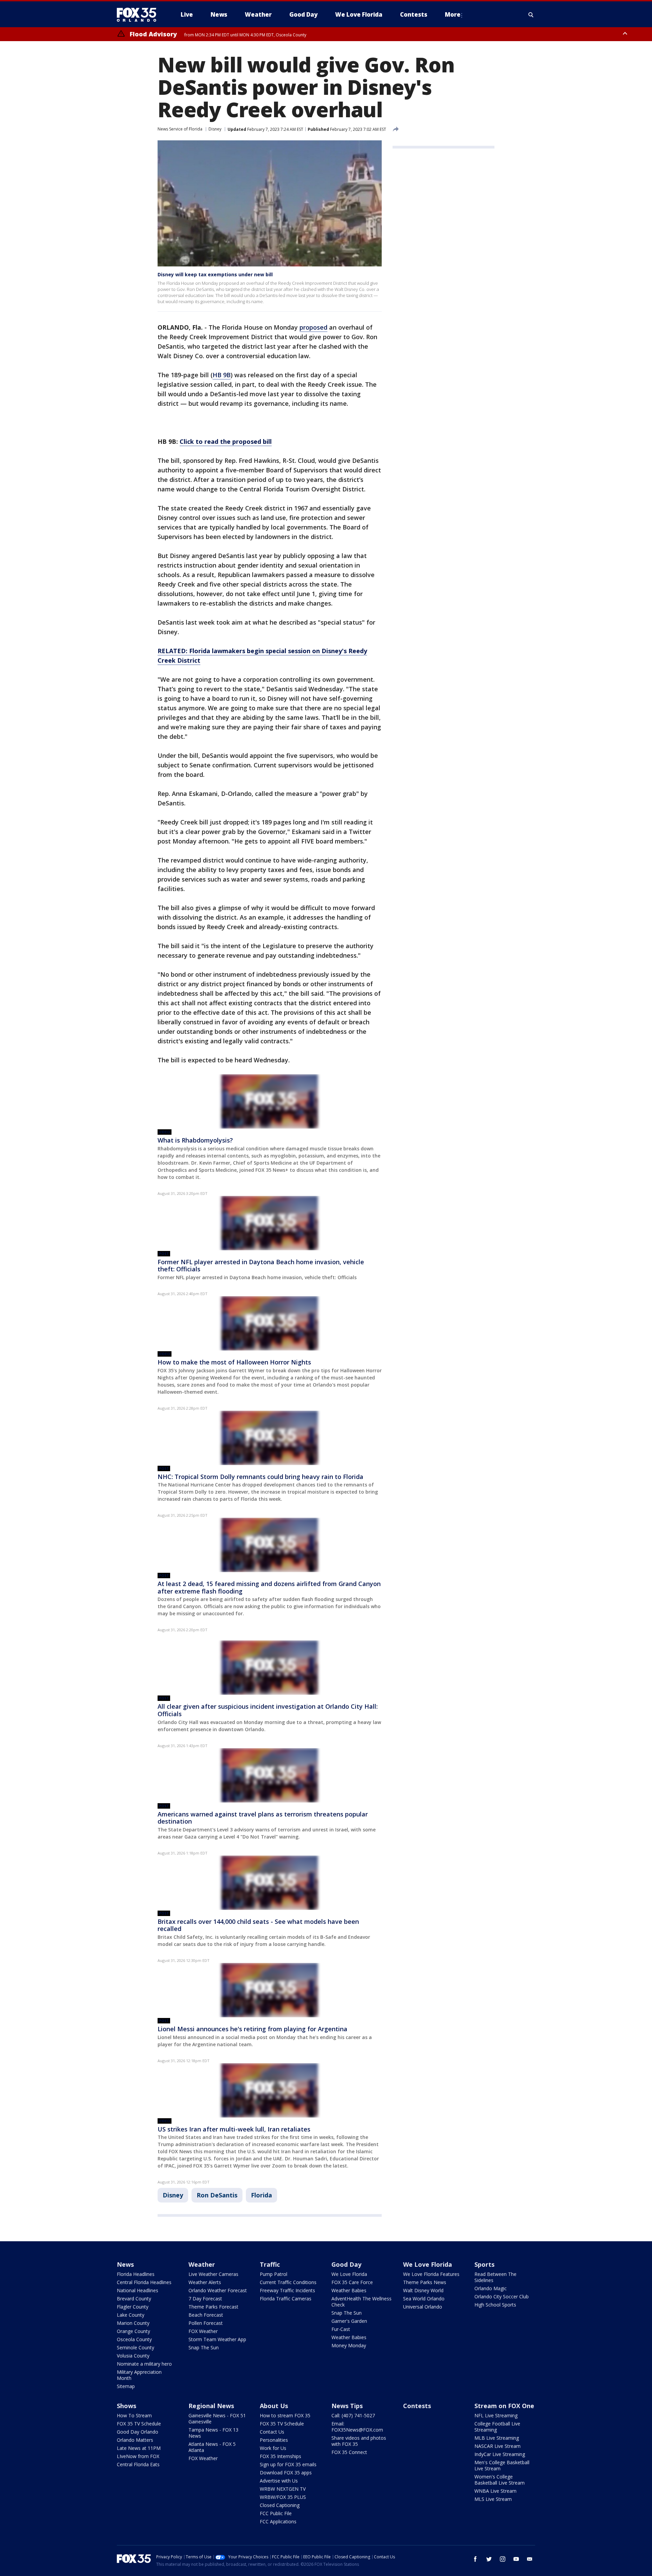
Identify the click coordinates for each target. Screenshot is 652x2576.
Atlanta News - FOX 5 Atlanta (212, 2447)
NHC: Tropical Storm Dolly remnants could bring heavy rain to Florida (260, 1477)
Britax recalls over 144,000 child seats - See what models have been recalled (258, 1925)
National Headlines (138, 2290)
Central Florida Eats (138, 2464)
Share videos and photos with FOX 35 (359, 2441)
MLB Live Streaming (497, 2438)
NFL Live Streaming (496, 2415)
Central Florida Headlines (144, 2282)
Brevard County (134, 2299)
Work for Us (273, 2448)
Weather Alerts (205, 2282)
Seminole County (135, 2347)
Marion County (133, 2323)
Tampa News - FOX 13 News (213, 2433)
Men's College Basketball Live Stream (502, 2465)
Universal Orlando (423, 2307)
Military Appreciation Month (139, 2375)
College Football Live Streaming (497, 2427)
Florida (261, 2195)
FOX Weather (203, 2331)
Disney (215, 129)
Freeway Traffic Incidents (287, 2290)
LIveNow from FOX (138, 2456)
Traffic (270, 2264)
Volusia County (133, 2356)
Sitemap (126, 2386)
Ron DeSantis (217, 2195)
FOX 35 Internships (280, 2456)
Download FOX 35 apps (286, 2473)
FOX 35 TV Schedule (139, 2424)
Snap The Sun (204, 2347)
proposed (313, 327)
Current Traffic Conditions (288, 2282)
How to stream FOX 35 (285, 2415)
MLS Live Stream (493, 2499)
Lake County (131, 2315)
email (530, 2559)
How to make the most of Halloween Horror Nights (234, 1362)
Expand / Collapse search (531, 15)
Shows (126, 2406)
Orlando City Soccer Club (502, 2296)
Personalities (274, 2440)
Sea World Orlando (424, 2299)
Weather (202, 2264)
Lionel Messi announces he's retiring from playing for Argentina (252, 2029)
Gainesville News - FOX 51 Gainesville (217, 2418)
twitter (489, 2559)
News (125, 2264)
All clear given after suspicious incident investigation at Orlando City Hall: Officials (268, 1710)
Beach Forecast (206, 2315)
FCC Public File (276, 2513)
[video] (270, 1101)
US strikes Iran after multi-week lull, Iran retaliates (234, 2129)
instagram (503, 2559)
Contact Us (272, 2432)
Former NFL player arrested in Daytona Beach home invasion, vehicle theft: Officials (261, 1266)
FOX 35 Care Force (352, 2282)
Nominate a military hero (144, 2364)
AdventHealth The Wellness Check (361, 2302)
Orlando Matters (135, 2440)
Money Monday (349, 2345)
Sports (484, 2264)
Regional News (211, 2406)
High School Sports (495, 2305)
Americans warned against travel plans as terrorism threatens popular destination (263, 1818)
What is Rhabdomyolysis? (195, 1140)
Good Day (346, 2264)
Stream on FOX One (504, 2406)
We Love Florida (349, 2274)
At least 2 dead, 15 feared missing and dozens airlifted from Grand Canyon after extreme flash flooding (269, 1587)
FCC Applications (278, 2521)
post (164, 1254)
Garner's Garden (349, 2321)
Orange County (133, 2331)
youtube (516, 2559)
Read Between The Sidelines (495, 2277)
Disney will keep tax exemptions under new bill (215, 274)
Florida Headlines (136, 2274)
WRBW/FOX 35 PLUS (283, 2497)
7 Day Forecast (205, 2299)
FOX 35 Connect (349, 2452)
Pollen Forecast (206, 2323)
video (165, 1132)
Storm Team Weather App (217, 2339)
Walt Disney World (423, 2290)
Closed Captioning (280, 2505)
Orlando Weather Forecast (218, 2290)
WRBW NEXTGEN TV (283, 2489)
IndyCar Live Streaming (500, 2454)
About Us (274, 2406)
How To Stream (134, 2415)
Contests (417, 2406)
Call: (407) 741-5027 (353, 2415)
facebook (475, 2559)
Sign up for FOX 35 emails (288, 2464)
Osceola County (134, 2339)
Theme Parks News (425, 2282)
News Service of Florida (180, 129)
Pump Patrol (274, 2274)
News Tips (347, 2406)
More (453, 14)
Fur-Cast (341, 2329)
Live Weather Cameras (213, 2274)
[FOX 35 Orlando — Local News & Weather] (139, 15)
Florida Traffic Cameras (286, 2299)
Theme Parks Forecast (213, 2307)
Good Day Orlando (138, 2432)
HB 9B (222, 375)
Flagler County (133, 2307)
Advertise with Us (279, 2481)
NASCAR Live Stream (497, 2446)
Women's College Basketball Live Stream (500, 2480)
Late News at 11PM (139, 2448)
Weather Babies (349, 2290)
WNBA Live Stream (495, 2491)
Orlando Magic (491, 2288)
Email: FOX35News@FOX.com (357, 2427)
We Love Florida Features (431, 2274)
